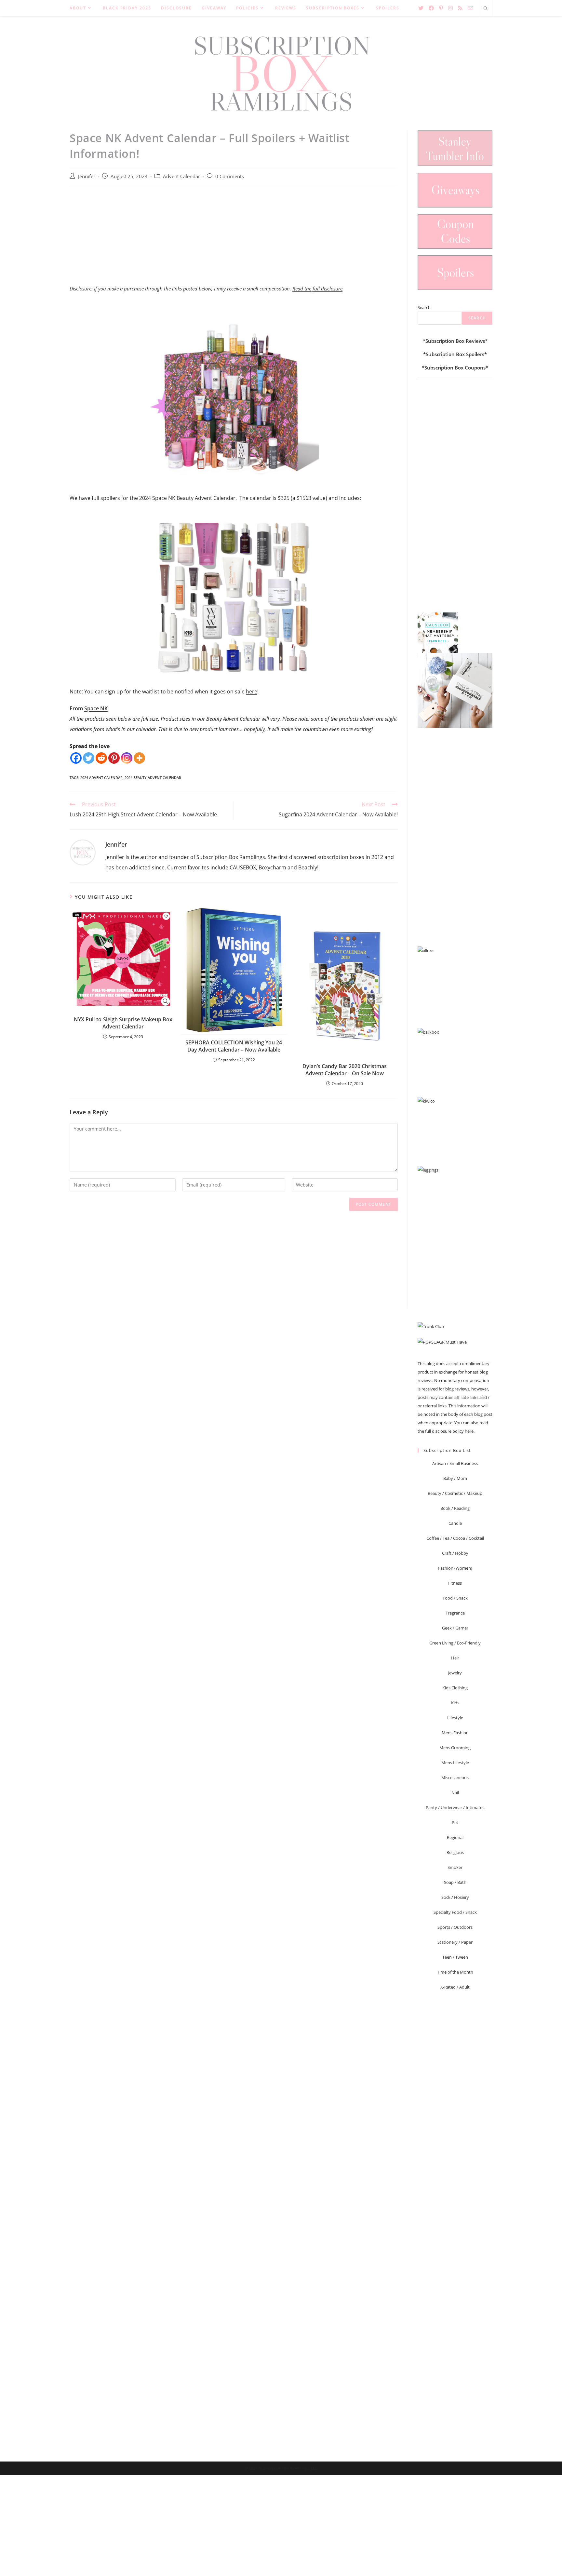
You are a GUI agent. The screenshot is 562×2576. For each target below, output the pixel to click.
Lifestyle (455, 1718)
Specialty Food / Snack (455, 1912)
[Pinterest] (114, 758)
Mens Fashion (455, 1733)
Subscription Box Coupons (455, 368)
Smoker (455, 1867)
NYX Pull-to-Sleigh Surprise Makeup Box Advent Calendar (123, 1023)
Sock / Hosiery (455, 1897)
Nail (455, 1792)
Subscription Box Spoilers (455, 354)
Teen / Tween (455, 1957)
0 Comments (230, 176)
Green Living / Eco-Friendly (455, 1643)
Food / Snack (455, 1598)
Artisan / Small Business (455, 1463)
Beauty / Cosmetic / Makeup (455, 1493)
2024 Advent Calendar (101, 778)
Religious (455, 1852)
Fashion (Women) (455, 1568)
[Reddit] (101, 758)
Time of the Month (455, 1972)
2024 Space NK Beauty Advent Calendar (187, 498)
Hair (455, 1658)
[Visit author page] (83, 852)
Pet (455, 1822)
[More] (139, 758)
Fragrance (455, 1613)
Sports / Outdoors (455, 1927)
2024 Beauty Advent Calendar (153, 778)
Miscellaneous (455, 1778)
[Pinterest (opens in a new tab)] (441, 8)
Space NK (96, 708)
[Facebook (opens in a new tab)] (431, 8)
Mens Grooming (455, 1748)
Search (424, 307)
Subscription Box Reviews (455, 341)
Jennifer (87, 176)
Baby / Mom (455, 1478)
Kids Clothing (455, 1688)
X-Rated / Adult (455, 1987)
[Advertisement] (234, 239)
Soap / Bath (455, 1882)
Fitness (455, 1583)
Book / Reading (455, 1508)
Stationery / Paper (455, 1942)
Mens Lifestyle (455, 1763)
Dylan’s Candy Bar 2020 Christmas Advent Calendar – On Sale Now (345, 1070)
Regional (455, 1837)
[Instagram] (127, 758)
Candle (455, 1523)
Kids (455, 1703)
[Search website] (486, 9)
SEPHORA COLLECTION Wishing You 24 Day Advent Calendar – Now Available (234, 1046)
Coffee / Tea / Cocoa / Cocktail (455, 1538)
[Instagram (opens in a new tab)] (450, 8)
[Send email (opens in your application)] (470, 8)
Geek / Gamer (455, 1628)
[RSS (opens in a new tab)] (460, 8)
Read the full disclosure (317, 288)
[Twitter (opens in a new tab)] (421, 8)
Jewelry (455, 1673)
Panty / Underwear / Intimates (455, 1807)
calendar (261, 498)
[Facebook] (76, 758)
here (252, 691)
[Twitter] (89, 758)
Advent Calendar (181, 176)
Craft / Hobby (455, 1553)
